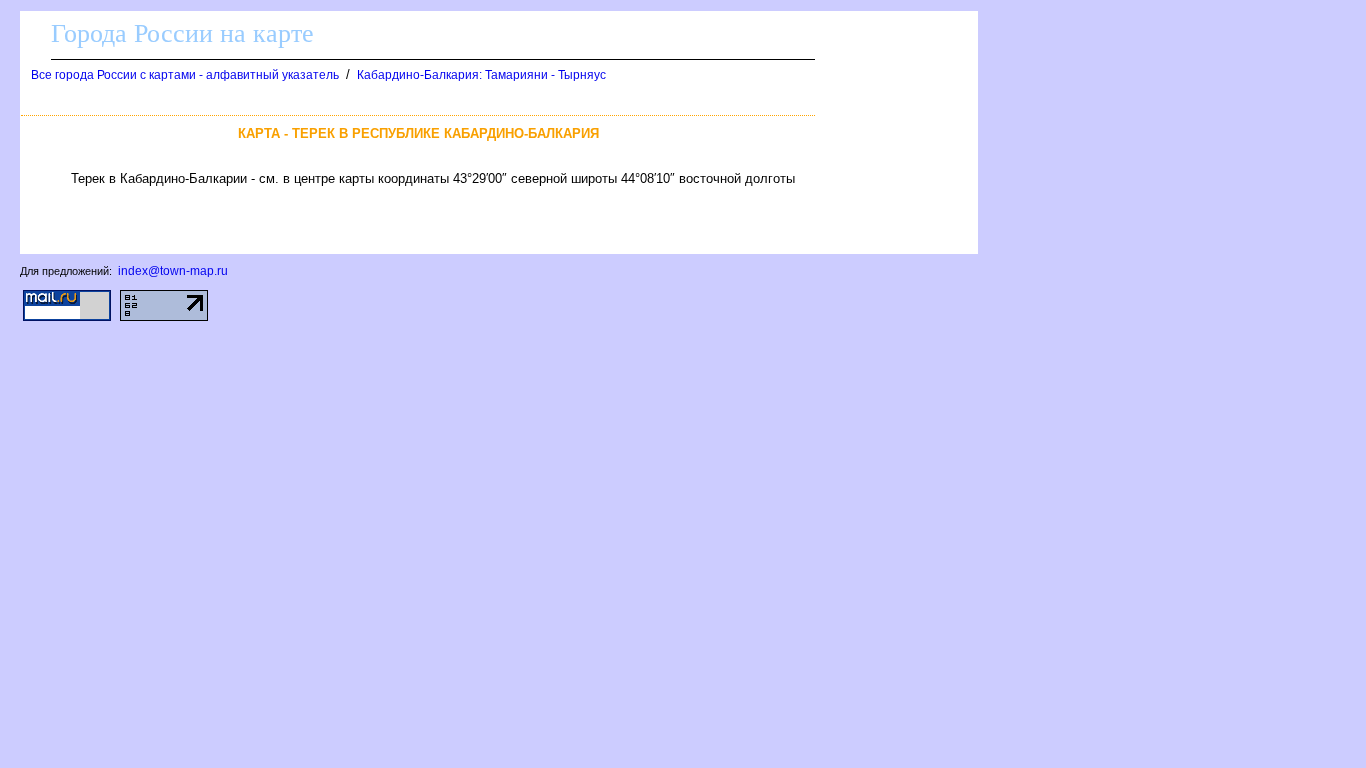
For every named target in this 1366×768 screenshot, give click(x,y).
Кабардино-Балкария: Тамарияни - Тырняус (481, 75)
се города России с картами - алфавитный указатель (185, 75)
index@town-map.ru (173, 271)
